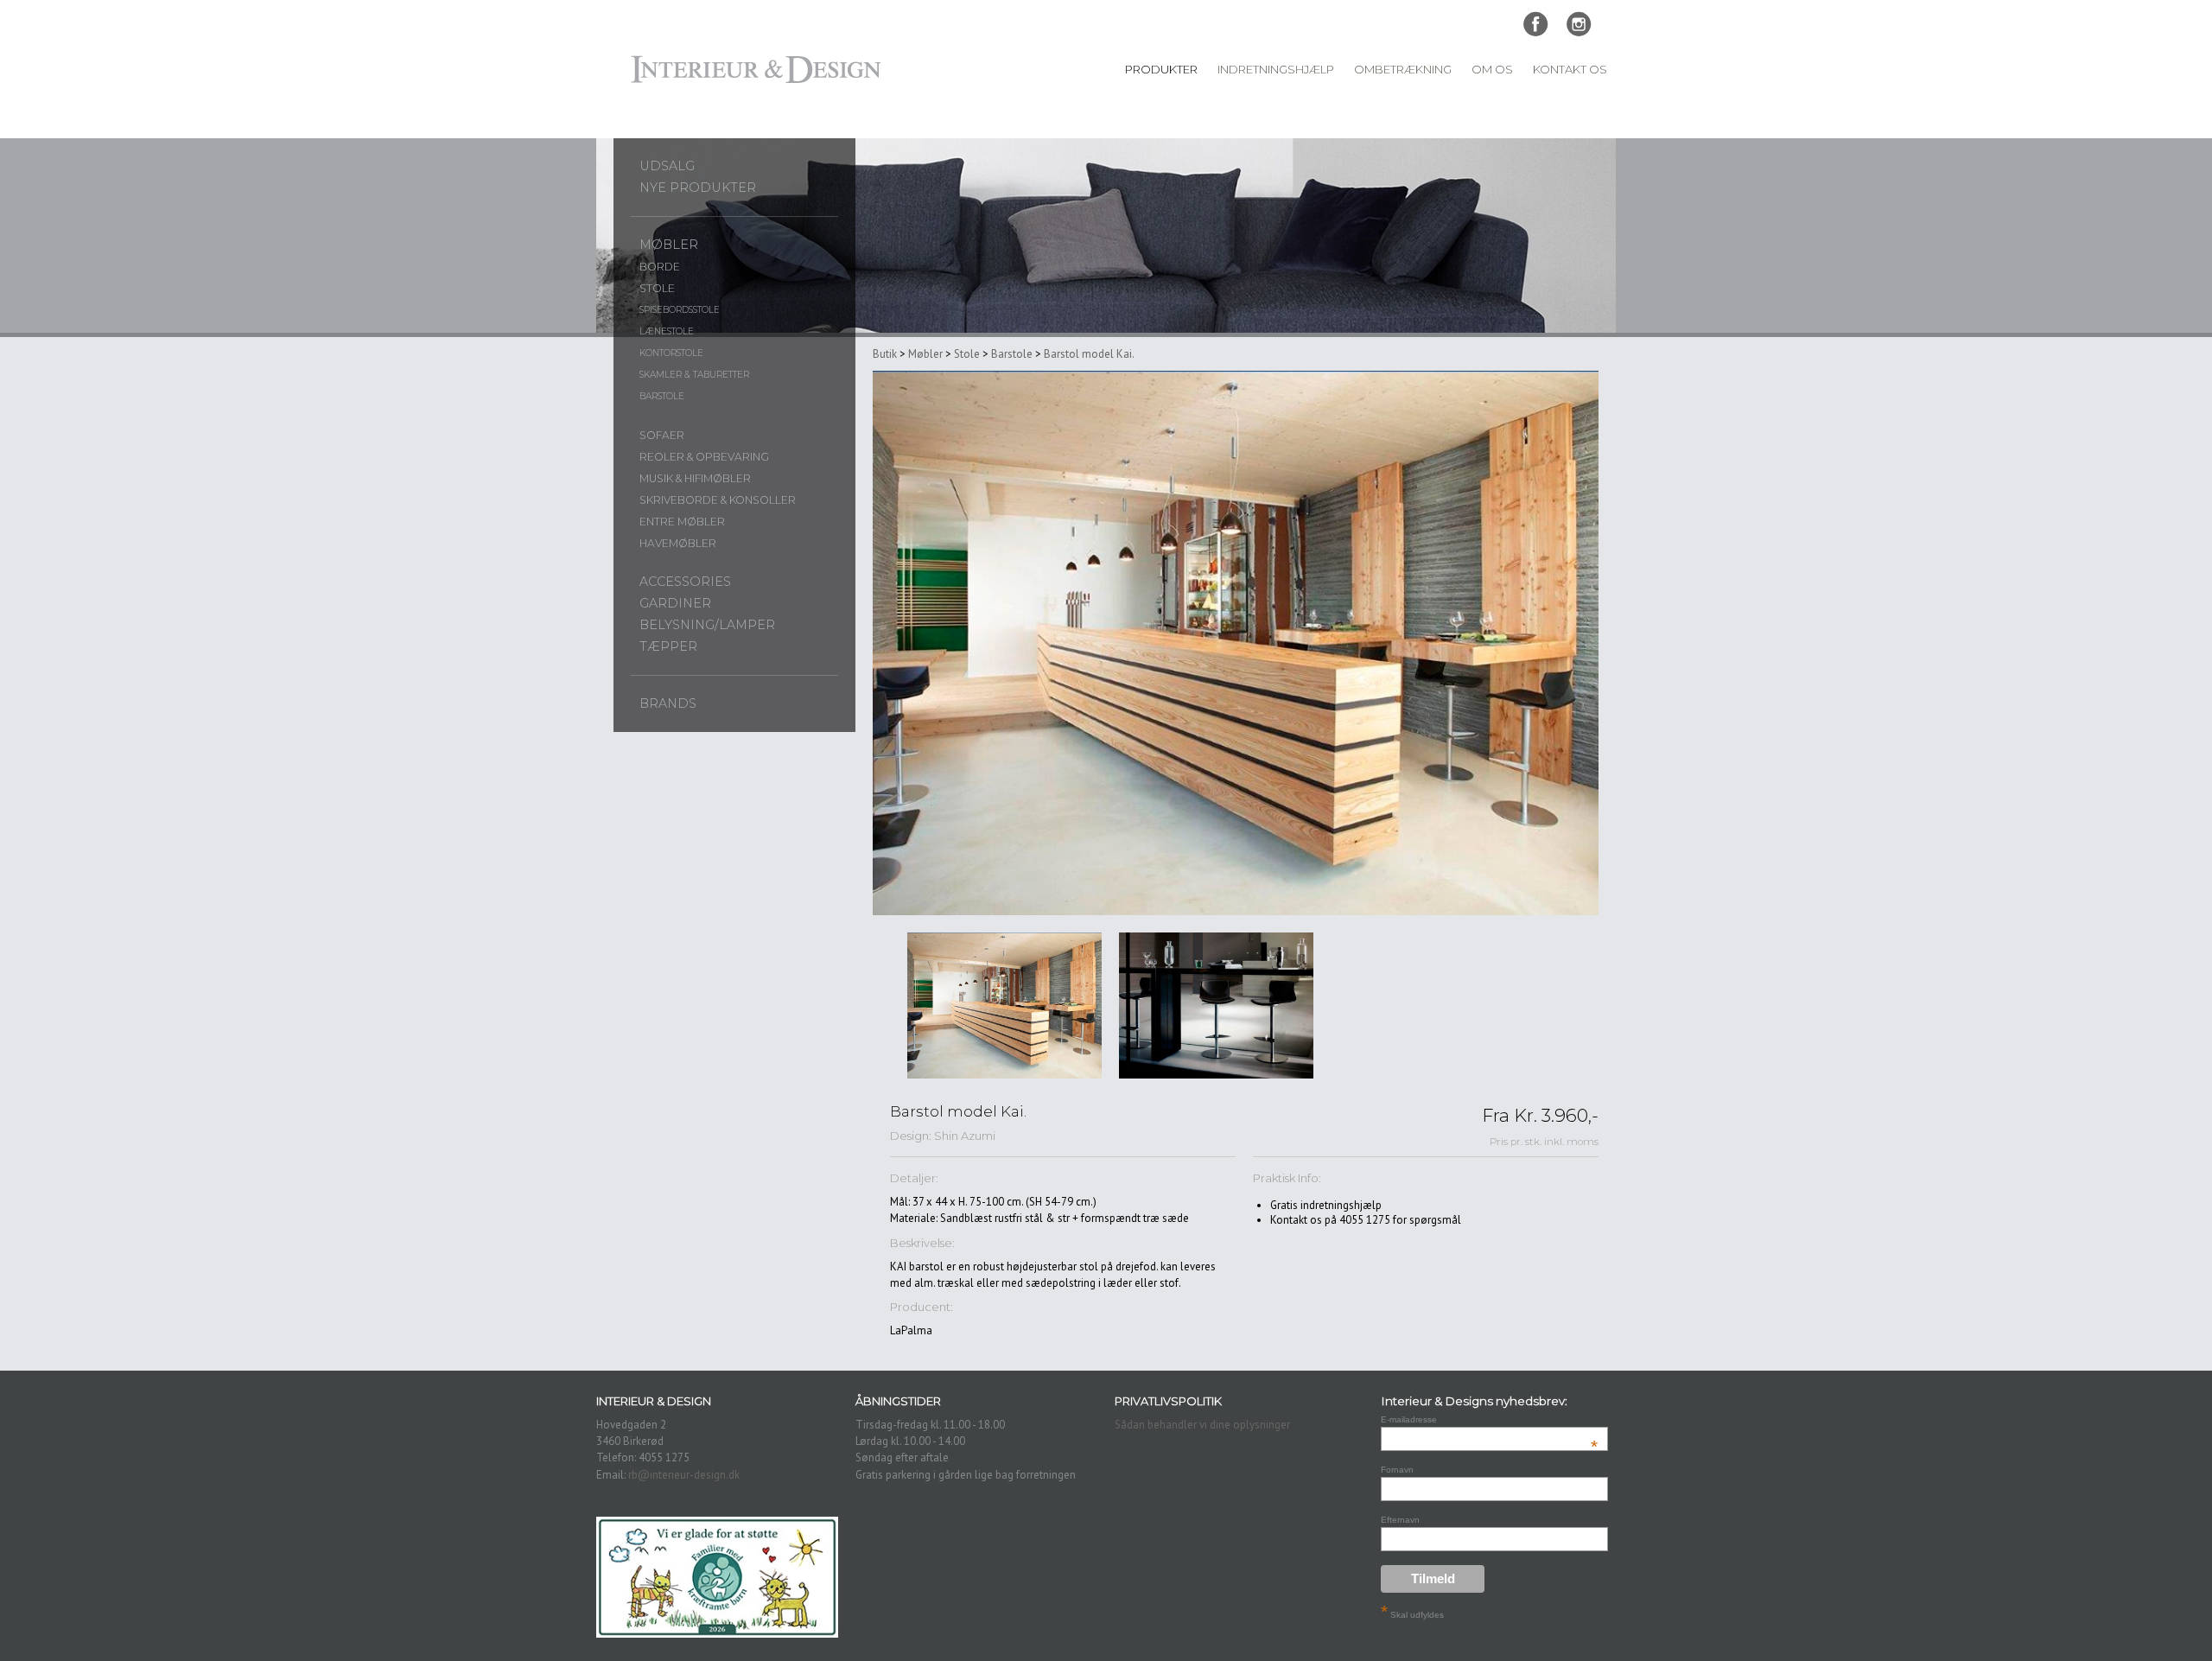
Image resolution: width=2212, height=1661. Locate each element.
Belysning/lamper (707, 625)
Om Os (1492, 69)
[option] (1004, 1006)
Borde (660, 267)
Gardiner (675, 603)
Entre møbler (682, 522)
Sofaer (662, 435)
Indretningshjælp (1276, 69)
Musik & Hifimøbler (695, 478)
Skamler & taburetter (694, 375)
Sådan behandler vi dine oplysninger (1202, 1425)
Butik (885, 354)
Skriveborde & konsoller (718, 500)
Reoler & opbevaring (704, 457)
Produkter (1161, 69)
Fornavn (1397, 1470)
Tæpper (668, 646)
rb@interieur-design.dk (684, 1475)
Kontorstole (671, 353)
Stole (657, 288)
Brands (668, 703)
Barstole (662, 396)
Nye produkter (698, 188)
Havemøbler (678, 543)
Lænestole (667, 331)
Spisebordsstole (680, 310)
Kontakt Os (1570, 69)
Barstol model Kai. (1089, 354)
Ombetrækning (1403, 69)
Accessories (685, 582)
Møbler (669, 245)
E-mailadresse (1489, 1419)
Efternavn (1400, 1520)
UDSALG (667, 166)
